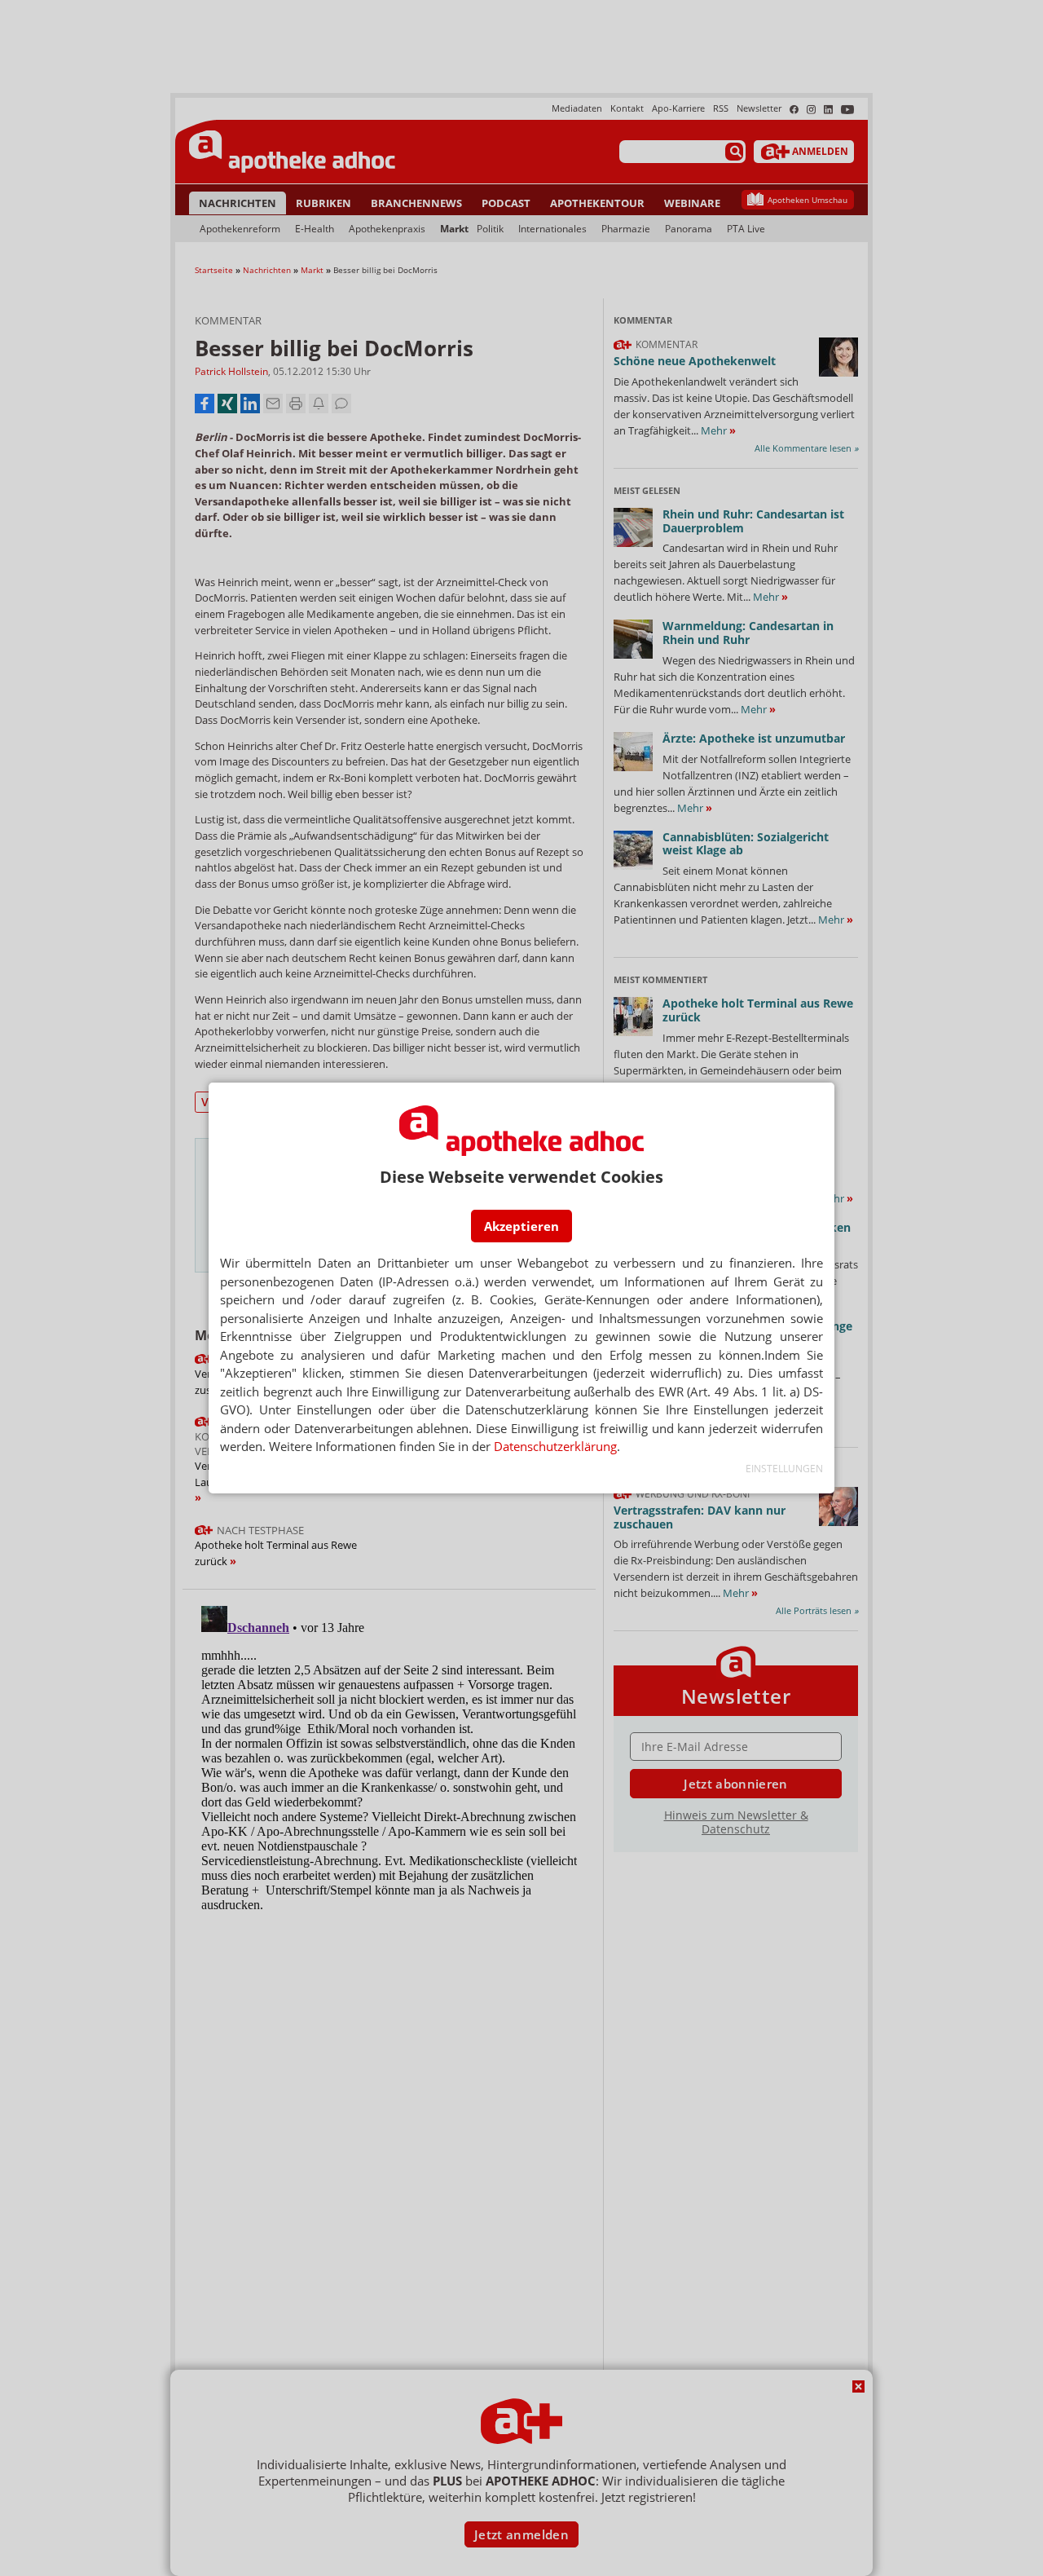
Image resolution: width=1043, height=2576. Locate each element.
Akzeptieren (521, 1226)
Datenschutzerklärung (555, 1446)
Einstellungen (784, 1469)
